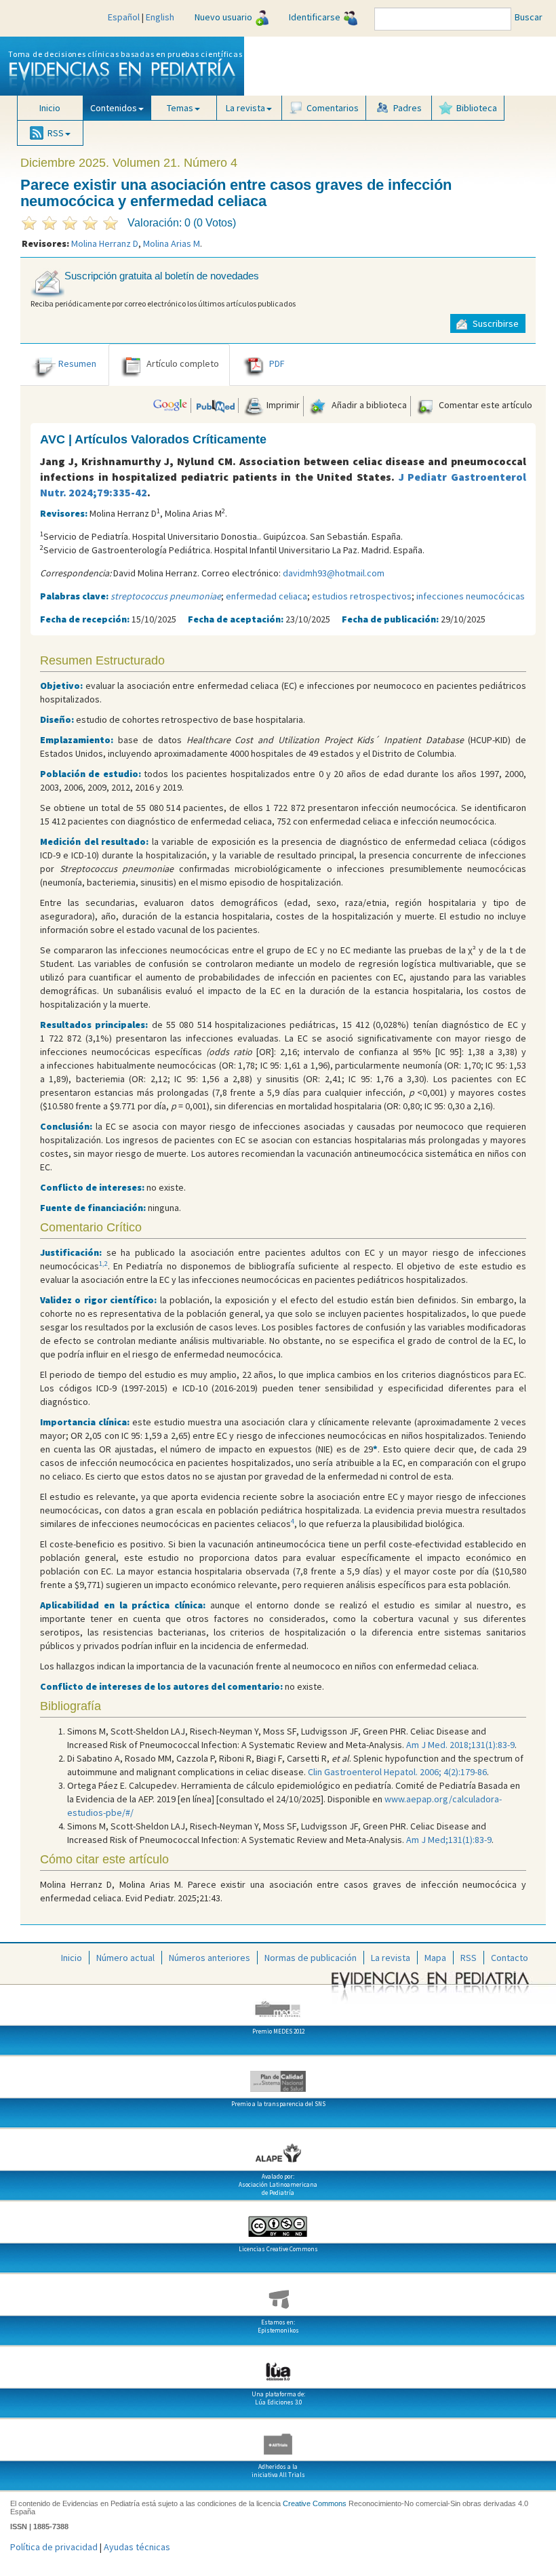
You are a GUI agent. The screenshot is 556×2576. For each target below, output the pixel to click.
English (160, 17)
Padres (408, 108)
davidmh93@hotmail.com (334, 573)
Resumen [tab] (77, 363)
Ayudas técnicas (137, 2547)
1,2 (103, 1264)
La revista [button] (245, 108)
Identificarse (315, 17)
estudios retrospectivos (362, 596)
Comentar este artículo (484, 405)
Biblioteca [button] (477, 108)
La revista (391, 1958)
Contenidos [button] (114, 108)
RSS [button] (56, 133)
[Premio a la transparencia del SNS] (278, 2076)
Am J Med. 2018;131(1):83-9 (460, 1745)
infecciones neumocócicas (471, 596)
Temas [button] (180, 108)
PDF (277, 363)
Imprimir (282, 405)
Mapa (435, 1958)
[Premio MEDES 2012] (278, 2004)
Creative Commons (315, 2503)
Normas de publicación (311, 1958)
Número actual (125, 1958)
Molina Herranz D (105, 243)
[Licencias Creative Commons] (278, 2221)
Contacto (510, 1958)
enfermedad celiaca (266, 596)
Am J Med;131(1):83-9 (449, 1840)
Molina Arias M (172, 243)
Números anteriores (210, 1958)
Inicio (50, 108)
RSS (469, 1958)
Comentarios (333, 108)
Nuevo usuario (223, 17)
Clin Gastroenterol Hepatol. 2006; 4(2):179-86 (397, 1772)
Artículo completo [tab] (183, 363)
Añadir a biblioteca (368, 405)
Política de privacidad (54, 2547)
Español (124, 17)
